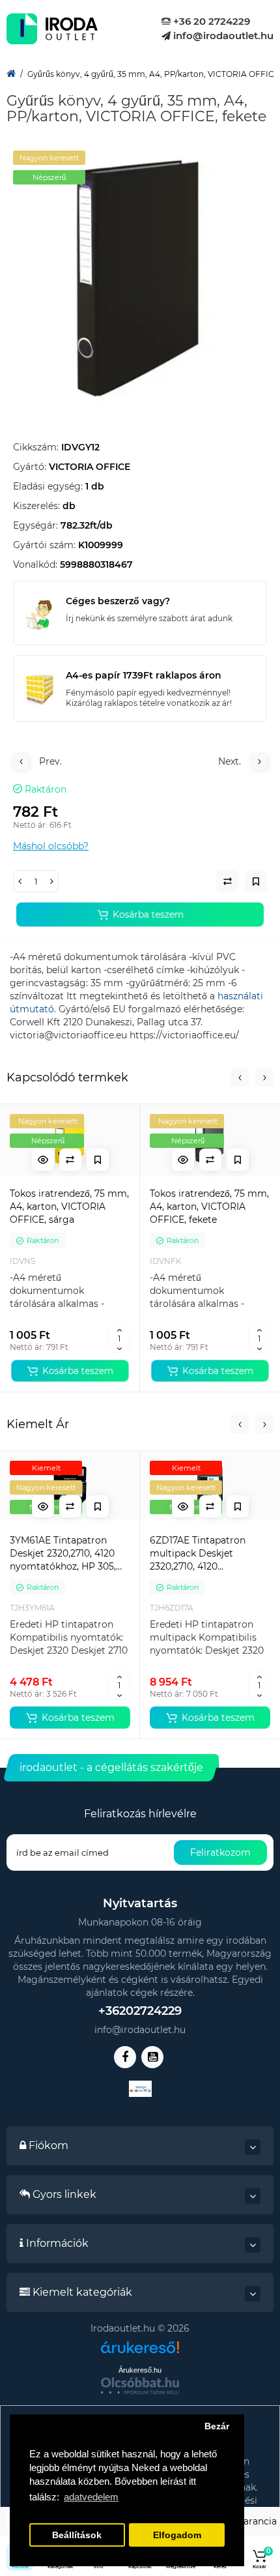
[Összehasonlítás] (70, 1160)
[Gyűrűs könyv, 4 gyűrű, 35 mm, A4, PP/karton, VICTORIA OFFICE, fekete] (140, 278)
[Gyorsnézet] (43, 1160)
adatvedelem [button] (91, 2497)
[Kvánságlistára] (98, 1160)
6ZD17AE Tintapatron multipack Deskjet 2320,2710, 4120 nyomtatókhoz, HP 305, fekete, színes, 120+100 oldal (203, 1554)
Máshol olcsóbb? (51, 846)
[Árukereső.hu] (140, 2352)
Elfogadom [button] (177, 2535)
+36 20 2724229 (210, 21)
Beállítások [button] (77, 2535)
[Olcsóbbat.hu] (140, 2386)
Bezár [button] (217, 2426)
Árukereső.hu (140, 2370)
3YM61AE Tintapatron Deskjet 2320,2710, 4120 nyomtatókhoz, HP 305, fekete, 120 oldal (63, 1554)
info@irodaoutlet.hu (222, 36)
